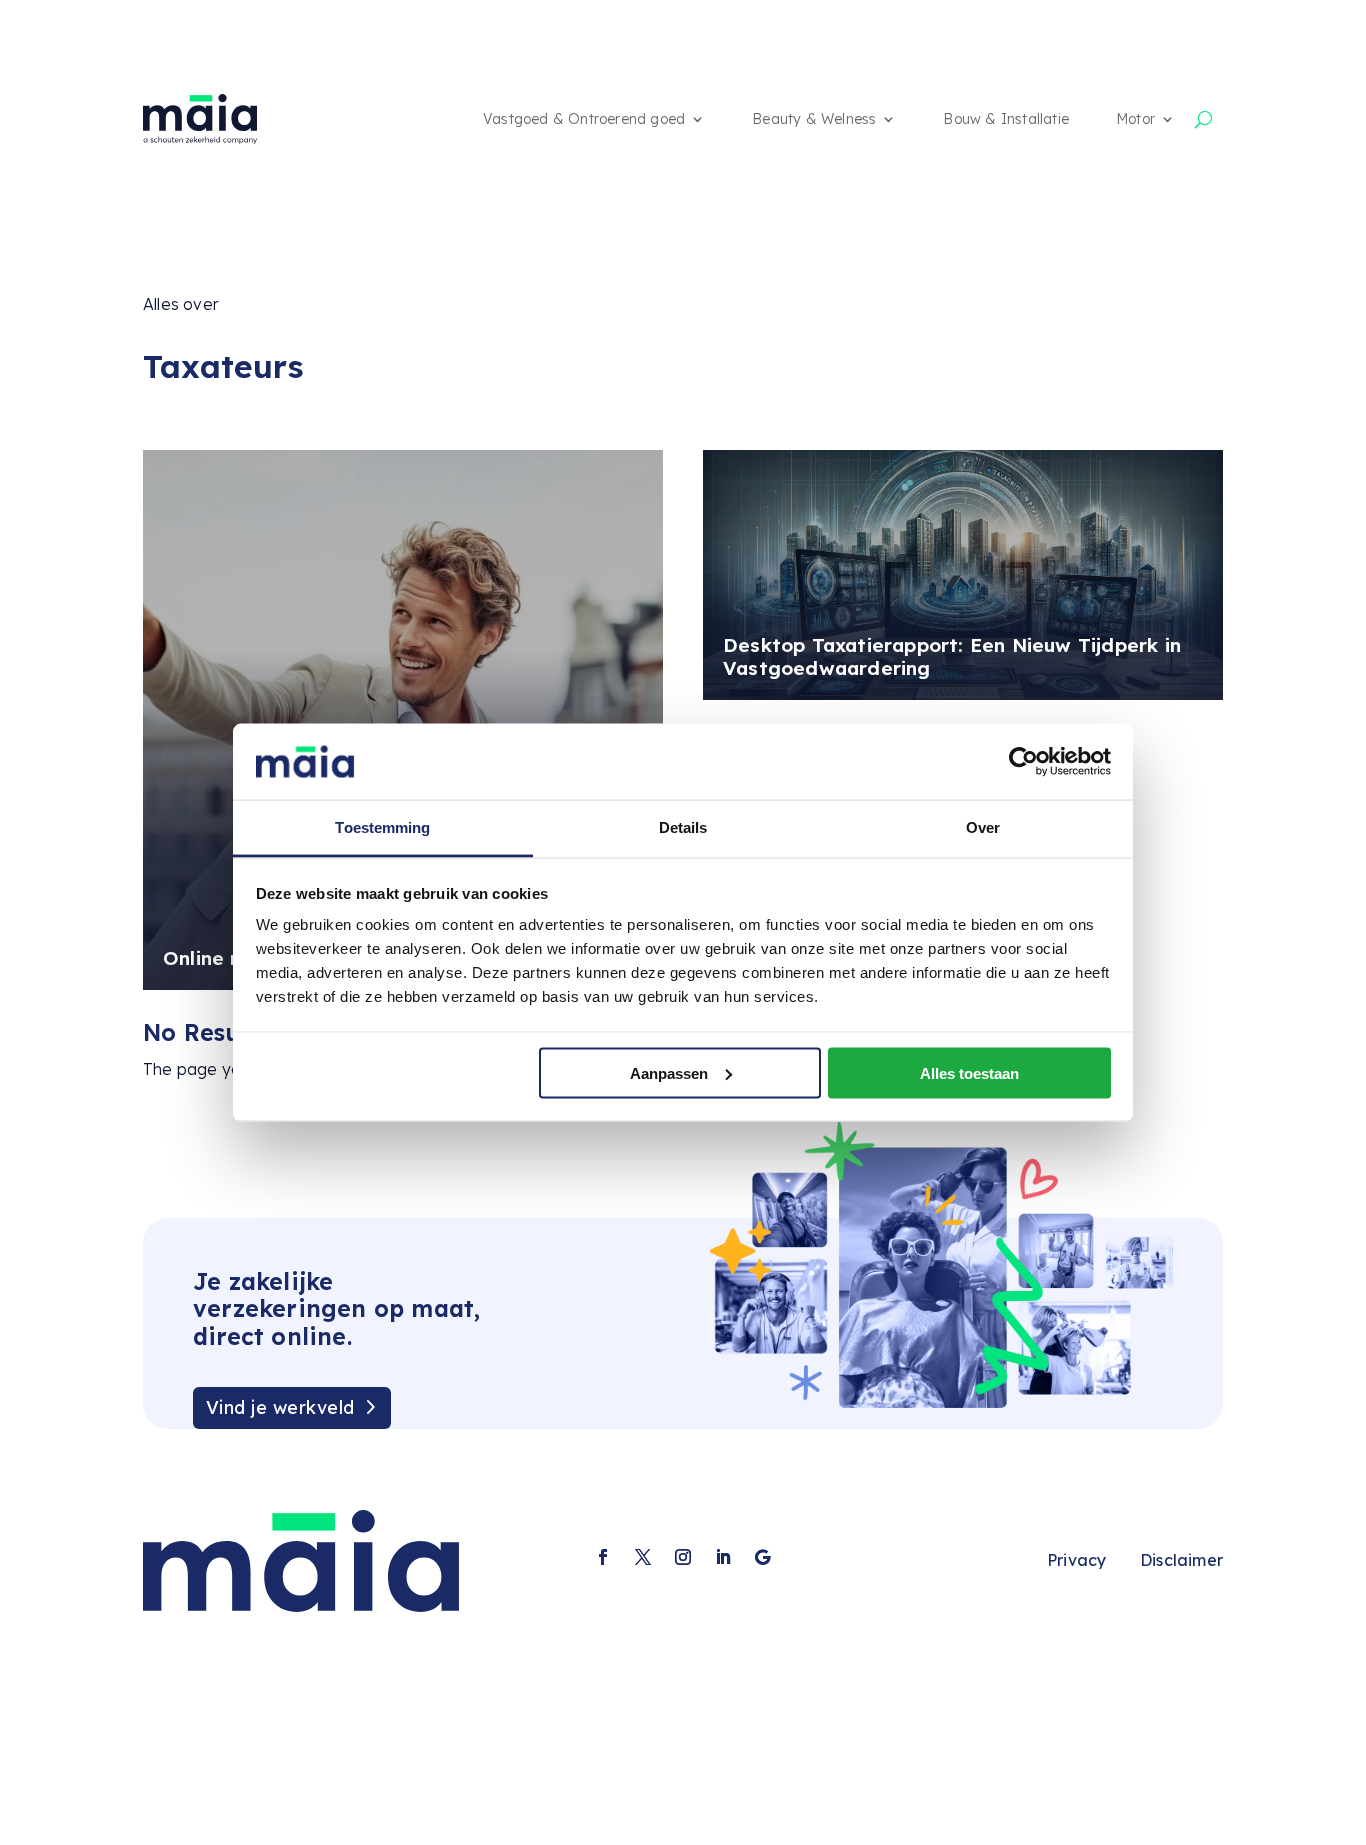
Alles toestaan (969, 1072)
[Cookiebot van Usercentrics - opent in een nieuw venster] (1023, 761)
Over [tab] (983, 827)
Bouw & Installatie (1006, 119)
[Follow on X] (643, 1557)
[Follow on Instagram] (683, 1557)
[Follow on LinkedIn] (723, 1557)
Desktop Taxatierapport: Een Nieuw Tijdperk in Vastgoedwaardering (952, 656)
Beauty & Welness (814, 119)
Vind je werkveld (280, 1407)
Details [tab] (683, 827)
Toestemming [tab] (382, 827)
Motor (1135, 119)
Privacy (1076, 1560)
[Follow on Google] (763, 1557)
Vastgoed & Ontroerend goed (584, 119)
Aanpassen (669, 1072)
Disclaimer (1181, 1560)
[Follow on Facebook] (603, 1557)
